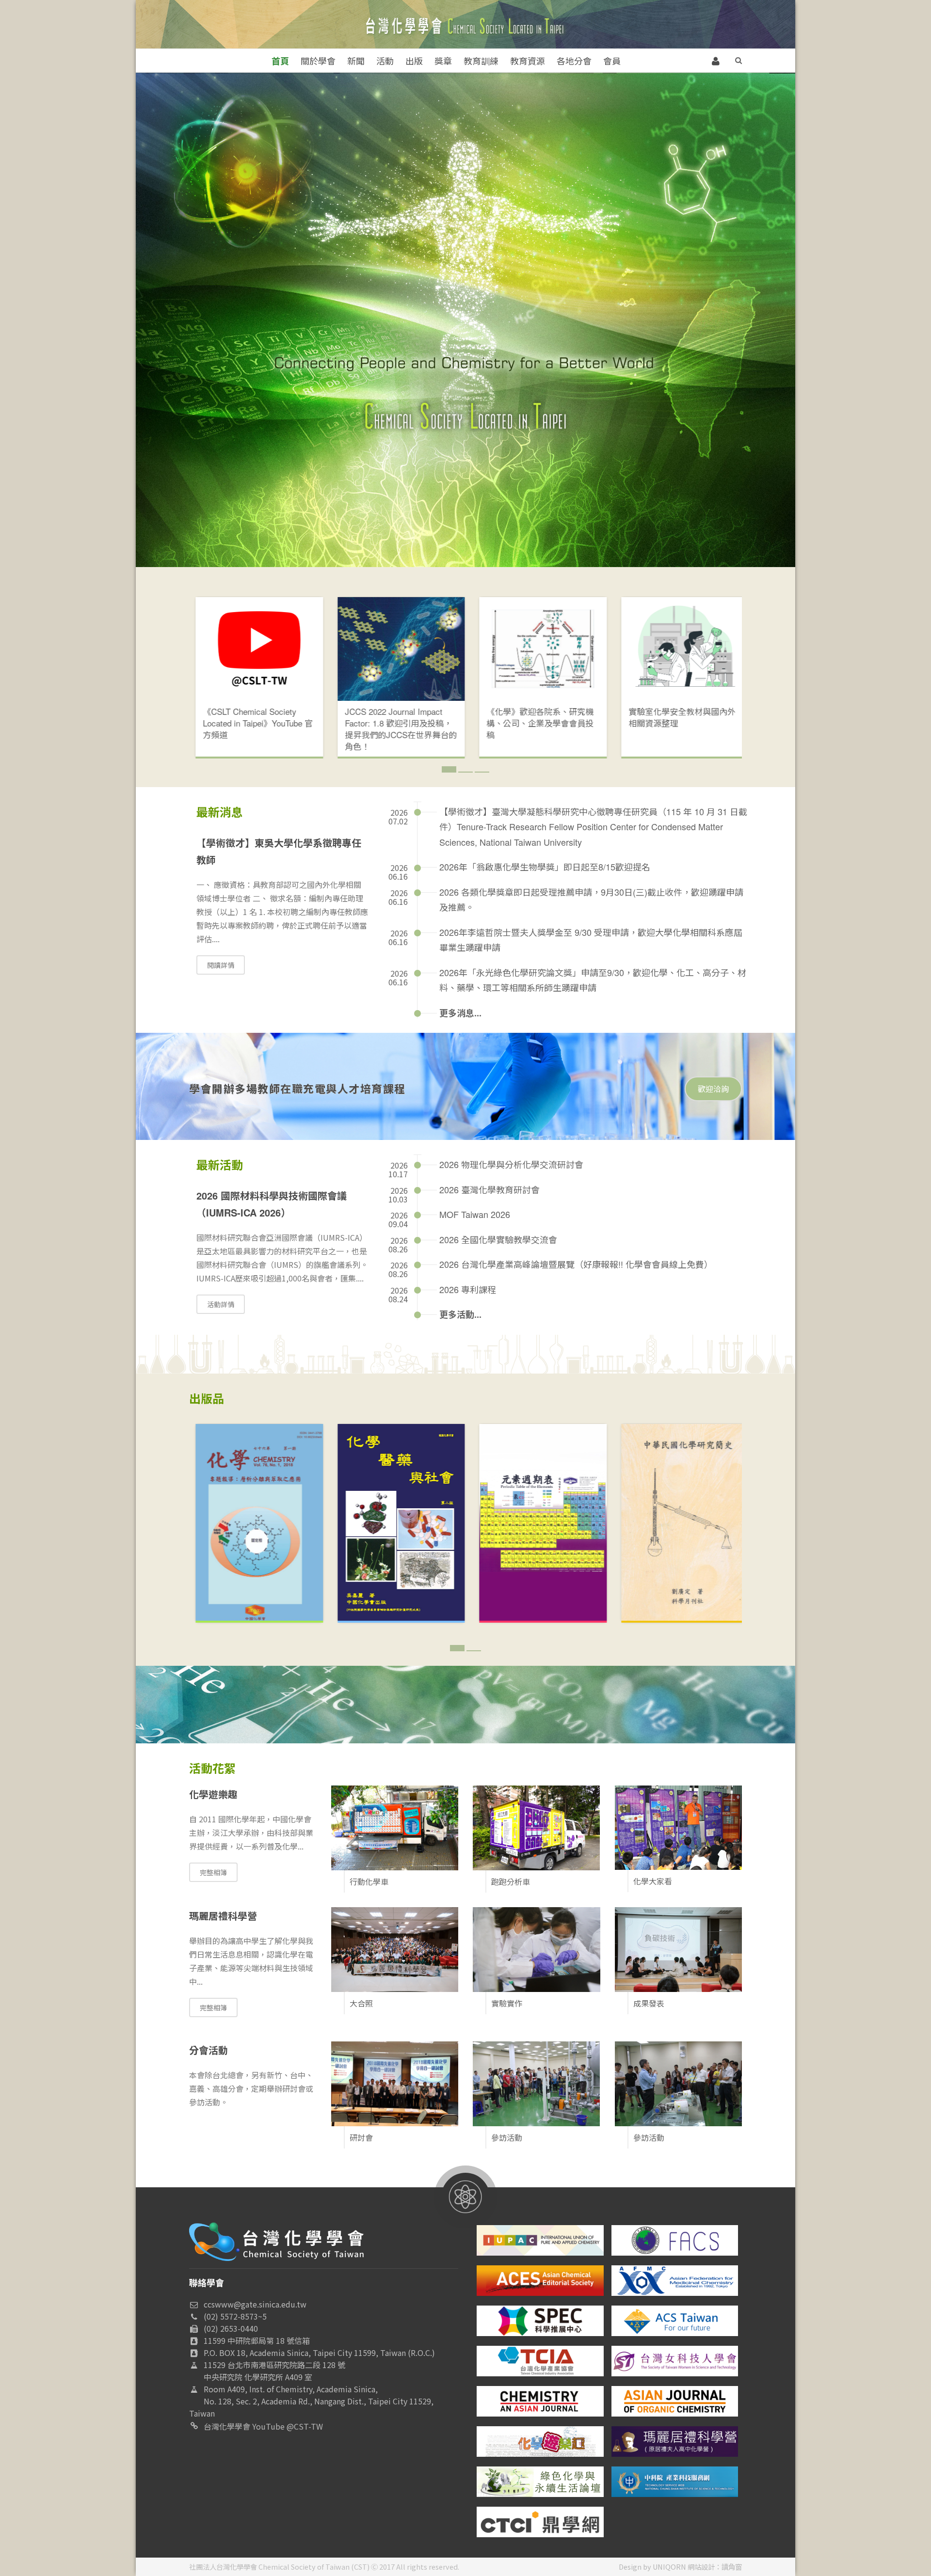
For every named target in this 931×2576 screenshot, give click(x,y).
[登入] (716, 60)
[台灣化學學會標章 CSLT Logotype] (276, 2240)
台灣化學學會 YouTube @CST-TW (263, 2426)
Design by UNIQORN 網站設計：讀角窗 (680, 2567)
